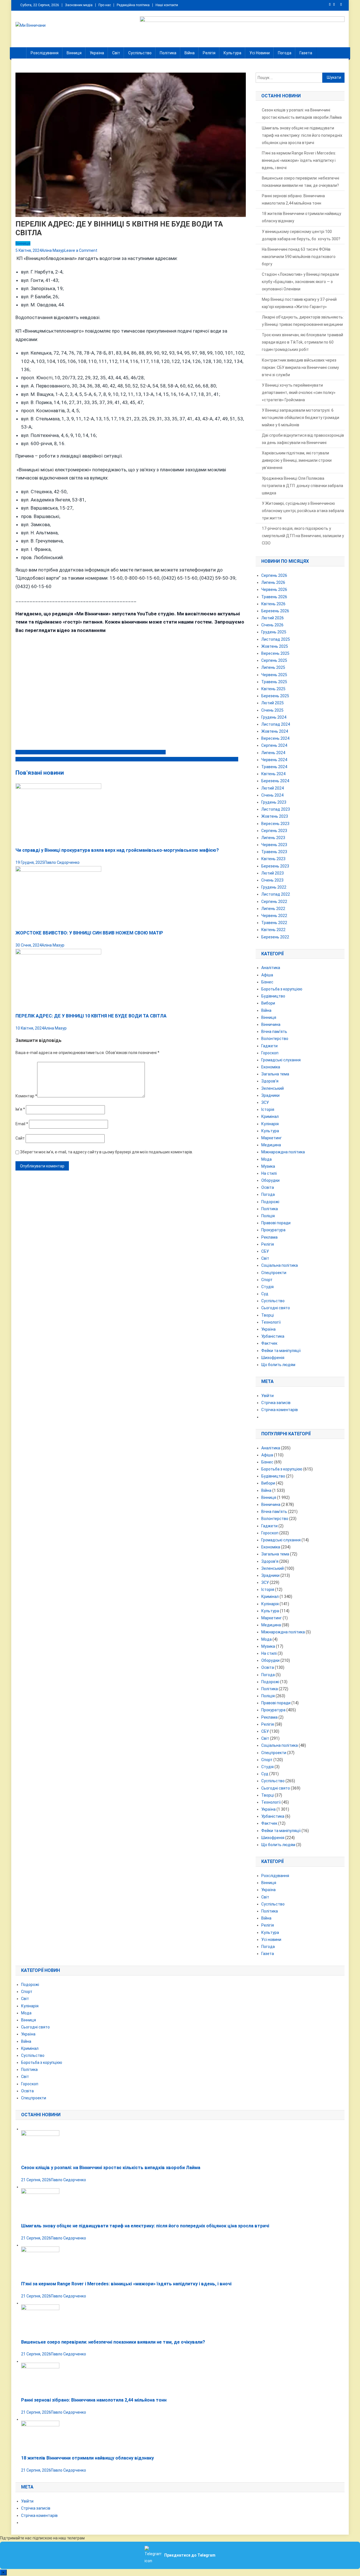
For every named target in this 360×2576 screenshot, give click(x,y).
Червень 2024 (274, 760)
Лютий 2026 (273, 618)
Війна (190, 53)
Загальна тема (275, 1074)
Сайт (20, 1138)
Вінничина (271, 1024)
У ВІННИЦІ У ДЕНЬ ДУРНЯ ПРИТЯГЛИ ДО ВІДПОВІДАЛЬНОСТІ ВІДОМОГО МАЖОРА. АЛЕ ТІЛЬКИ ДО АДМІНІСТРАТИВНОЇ (127, 759)
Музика (268, 1166)
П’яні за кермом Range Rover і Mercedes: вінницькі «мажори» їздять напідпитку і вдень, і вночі (299, 160)
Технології (271, 1322)
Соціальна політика (280, 1265)
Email (22, 1124)
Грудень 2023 (274, 802)
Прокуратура (273, 1230)
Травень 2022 (274, 923)
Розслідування (45, 53)
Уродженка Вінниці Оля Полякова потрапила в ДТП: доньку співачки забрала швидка (302, 486)
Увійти (267, 1396)
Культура (232, 53)
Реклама (269, 1237)
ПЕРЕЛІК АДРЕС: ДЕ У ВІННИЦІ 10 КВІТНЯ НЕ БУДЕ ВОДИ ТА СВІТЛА (91, 1016)
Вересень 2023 (275, 824)
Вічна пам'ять (274, 1032)
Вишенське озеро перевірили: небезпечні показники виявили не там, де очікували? (301, 182)
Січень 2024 (272, 795)
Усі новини (260, 53)
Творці (268, 1315)
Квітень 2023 (273, 859)
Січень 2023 (272, 880)
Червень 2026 (274, 589)
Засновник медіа (79, 5)
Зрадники (270, 1095)
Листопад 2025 (276, 639)
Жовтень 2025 (275, 646)
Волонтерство (275, 1039)
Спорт (267, 1280)
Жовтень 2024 (275, 731)
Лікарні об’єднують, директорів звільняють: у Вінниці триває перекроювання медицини (303, 321)
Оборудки (270, 1180)
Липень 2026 (273, 582)
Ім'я (20, 1109)
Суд (265, 1294)
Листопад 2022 (276, 894)
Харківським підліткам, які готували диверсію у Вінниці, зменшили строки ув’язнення (297, 460)
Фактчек (269, 1343)
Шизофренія (273, 1358)
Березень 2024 (275, 781)
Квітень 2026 (273, 604)
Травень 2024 (274, 767)
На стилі (269, 1173)
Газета (306, 53)
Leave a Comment (81, 250)
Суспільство (140, 53)
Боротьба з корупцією (282, 989)
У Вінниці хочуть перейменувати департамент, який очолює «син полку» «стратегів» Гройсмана (299, 393)
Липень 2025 (273, 667)
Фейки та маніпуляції (281, 1351)
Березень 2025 (275, 696)
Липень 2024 (273, 753)
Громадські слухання (281, 1060)
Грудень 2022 (274, 887)
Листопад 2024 (276, 724)
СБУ (265, 1251)
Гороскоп (270, 1053)
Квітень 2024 (273, 774)
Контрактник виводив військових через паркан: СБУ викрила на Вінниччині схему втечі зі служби (300, 367)
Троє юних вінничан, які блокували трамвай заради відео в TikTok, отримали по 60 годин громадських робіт (302, 342)
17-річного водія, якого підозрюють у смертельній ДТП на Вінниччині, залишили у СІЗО (303, 536)
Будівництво (273, 996)
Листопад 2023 (276, 809)
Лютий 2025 (273, 703)
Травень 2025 (274, 682)
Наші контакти (167, 5)
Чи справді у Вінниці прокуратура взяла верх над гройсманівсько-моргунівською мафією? (117, 850)
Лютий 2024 (273, 788)
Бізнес (267, 982)
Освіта (268, 1187)
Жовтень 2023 (275, 816)
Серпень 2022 (274, 902)
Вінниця (74, 53)
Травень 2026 (274, 597)
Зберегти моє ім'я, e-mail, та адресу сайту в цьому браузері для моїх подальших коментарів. (106, 1152)
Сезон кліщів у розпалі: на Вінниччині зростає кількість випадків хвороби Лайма (302, 114)
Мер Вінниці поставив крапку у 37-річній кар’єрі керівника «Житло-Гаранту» (299, 303)
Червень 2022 (274, 916)
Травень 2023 (274, 852)
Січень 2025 (272, 710)
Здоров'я (270, 1081)
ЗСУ (265, 1102)
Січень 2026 (272, 625)
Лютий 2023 (273, 873)
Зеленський (273, 1088)
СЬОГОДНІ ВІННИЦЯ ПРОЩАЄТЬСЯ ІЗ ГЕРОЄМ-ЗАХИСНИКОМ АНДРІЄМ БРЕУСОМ (91, 752)
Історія (268, 1109)
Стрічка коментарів (280, 1410)
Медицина (271, 1145)
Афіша (267, 975)
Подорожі (270, 1202)
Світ (116, 53)
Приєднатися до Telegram (190, 2555)
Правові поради (276, 1223)
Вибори (268, 1003)
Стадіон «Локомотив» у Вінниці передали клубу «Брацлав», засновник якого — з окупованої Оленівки (300, 282)
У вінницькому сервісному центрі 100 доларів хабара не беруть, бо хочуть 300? (301, 235)
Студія (267, 1287)
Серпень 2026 (274, 575)
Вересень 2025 (275, 653)
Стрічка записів (276, 1403)
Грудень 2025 (274, 632)
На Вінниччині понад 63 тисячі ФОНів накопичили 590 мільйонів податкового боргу (299, 257)
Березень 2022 (275, 937)
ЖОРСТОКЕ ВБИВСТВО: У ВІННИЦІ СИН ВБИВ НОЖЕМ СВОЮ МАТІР (89, 933)
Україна (97, 53)
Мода (266, 1159)
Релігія (209, 53)
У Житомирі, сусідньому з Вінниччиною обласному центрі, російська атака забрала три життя (303, 511)
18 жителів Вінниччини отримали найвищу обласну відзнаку (301, 217)
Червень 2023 (274, 845)
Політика (168, 53)
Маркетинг (272, 1138)
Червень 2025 (274, 675)
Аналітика (271, 968)
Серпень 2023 (274, 831)
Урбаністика (273, 1336)
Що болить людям (278, 1365)
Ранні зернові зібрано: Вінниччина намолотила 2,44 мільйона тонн (293, 199)
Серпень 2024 (274, 745)
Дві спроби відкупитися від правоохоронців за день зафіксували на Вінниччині (303, 439)
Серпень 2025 (274, 660)
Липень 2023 (273, 838)
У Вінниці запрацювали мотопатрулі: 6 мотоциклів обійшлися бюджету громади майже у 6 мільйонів (301, 418)
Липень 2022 (273, 909)
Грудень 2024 (274, 717)
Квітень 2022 (273, 930)
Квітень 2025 (273, 689)
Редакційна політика (133, 5)
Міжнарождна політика (283, 1152)
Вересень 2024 (275, 738)
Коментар (26, 1096)
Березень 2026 (275, 611)
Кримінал (270, 1117)
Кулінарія (270, 1124)
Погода (285, 53)
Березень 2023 (275, 866)
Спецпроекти (274, 1273)
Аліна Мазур (53, 250)
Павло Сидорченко (62, 862)
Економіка (271, 1067)
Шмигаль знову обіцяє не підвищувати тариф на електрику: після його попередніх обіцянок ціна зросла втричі (302, 135)
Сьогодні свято (276, 1308)
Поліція (268, 1216)
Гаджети (269, 1046)
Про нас (105, 5)
